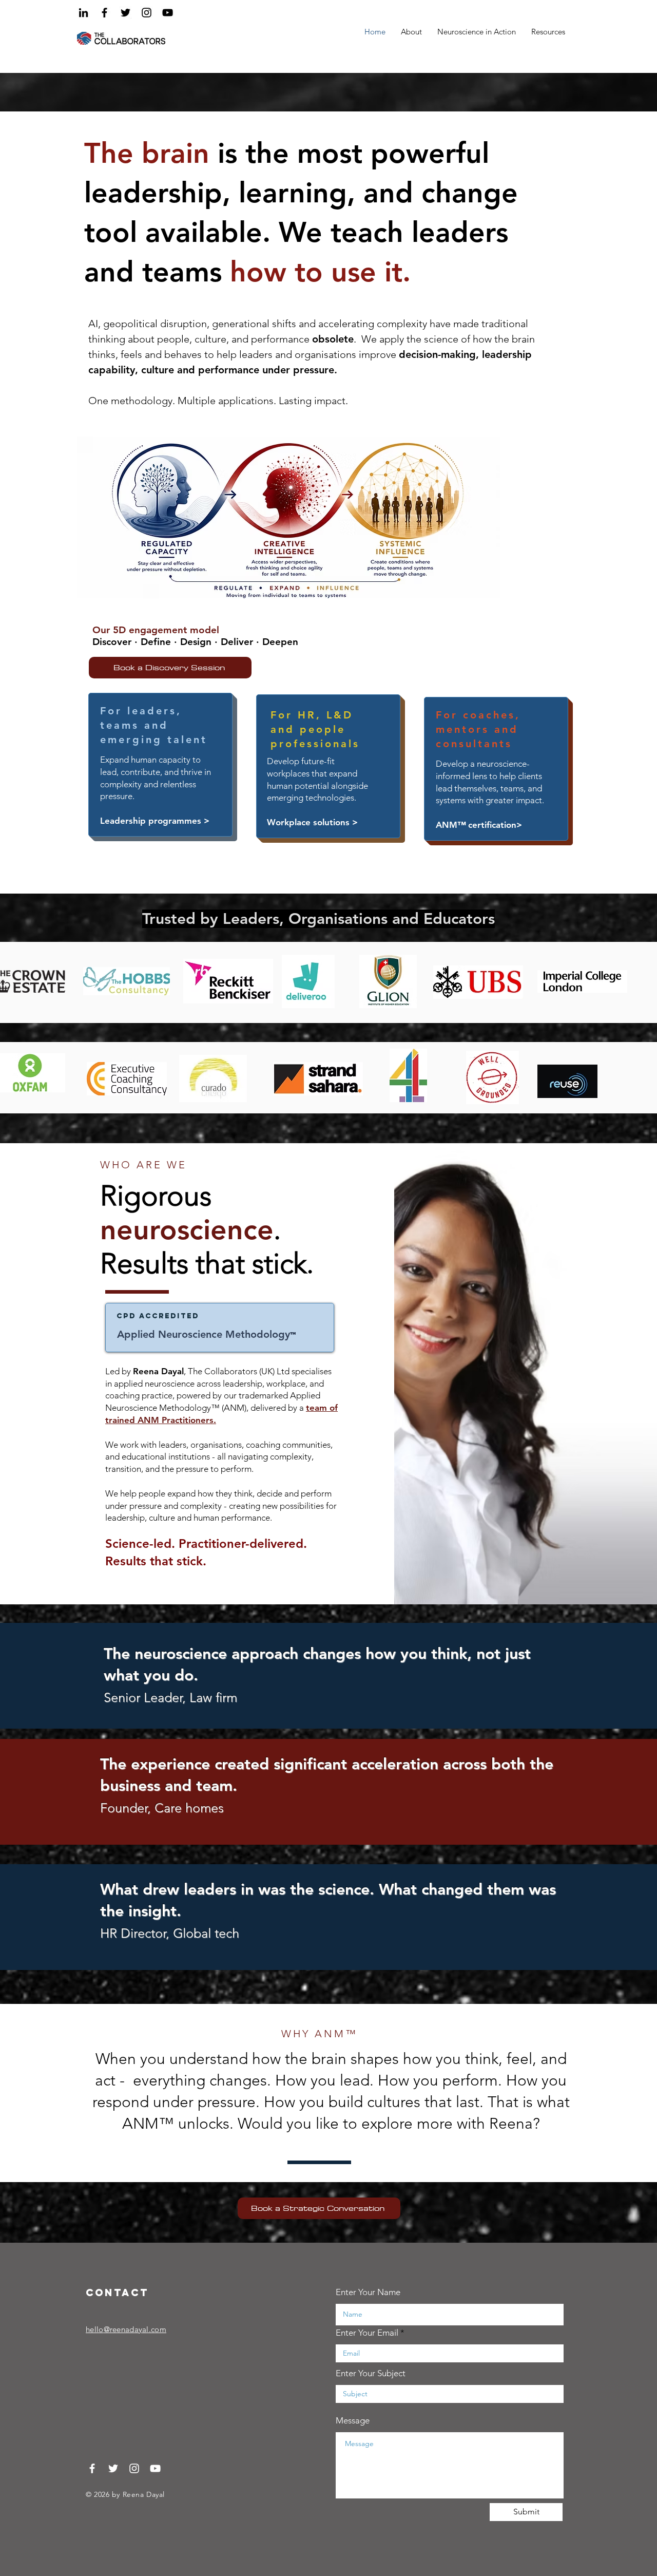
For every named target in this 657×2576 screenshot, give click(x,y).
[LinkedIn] (83, 13)
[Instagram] (147, 13)
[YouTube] (168, 13)
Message (353, 2421)
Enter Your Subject (371, 2373)
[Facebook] (104, 13)
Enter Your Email (367, 2333)
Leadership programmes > (155, 821)
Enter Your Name (368, 2292)
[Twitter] (125, 13)
